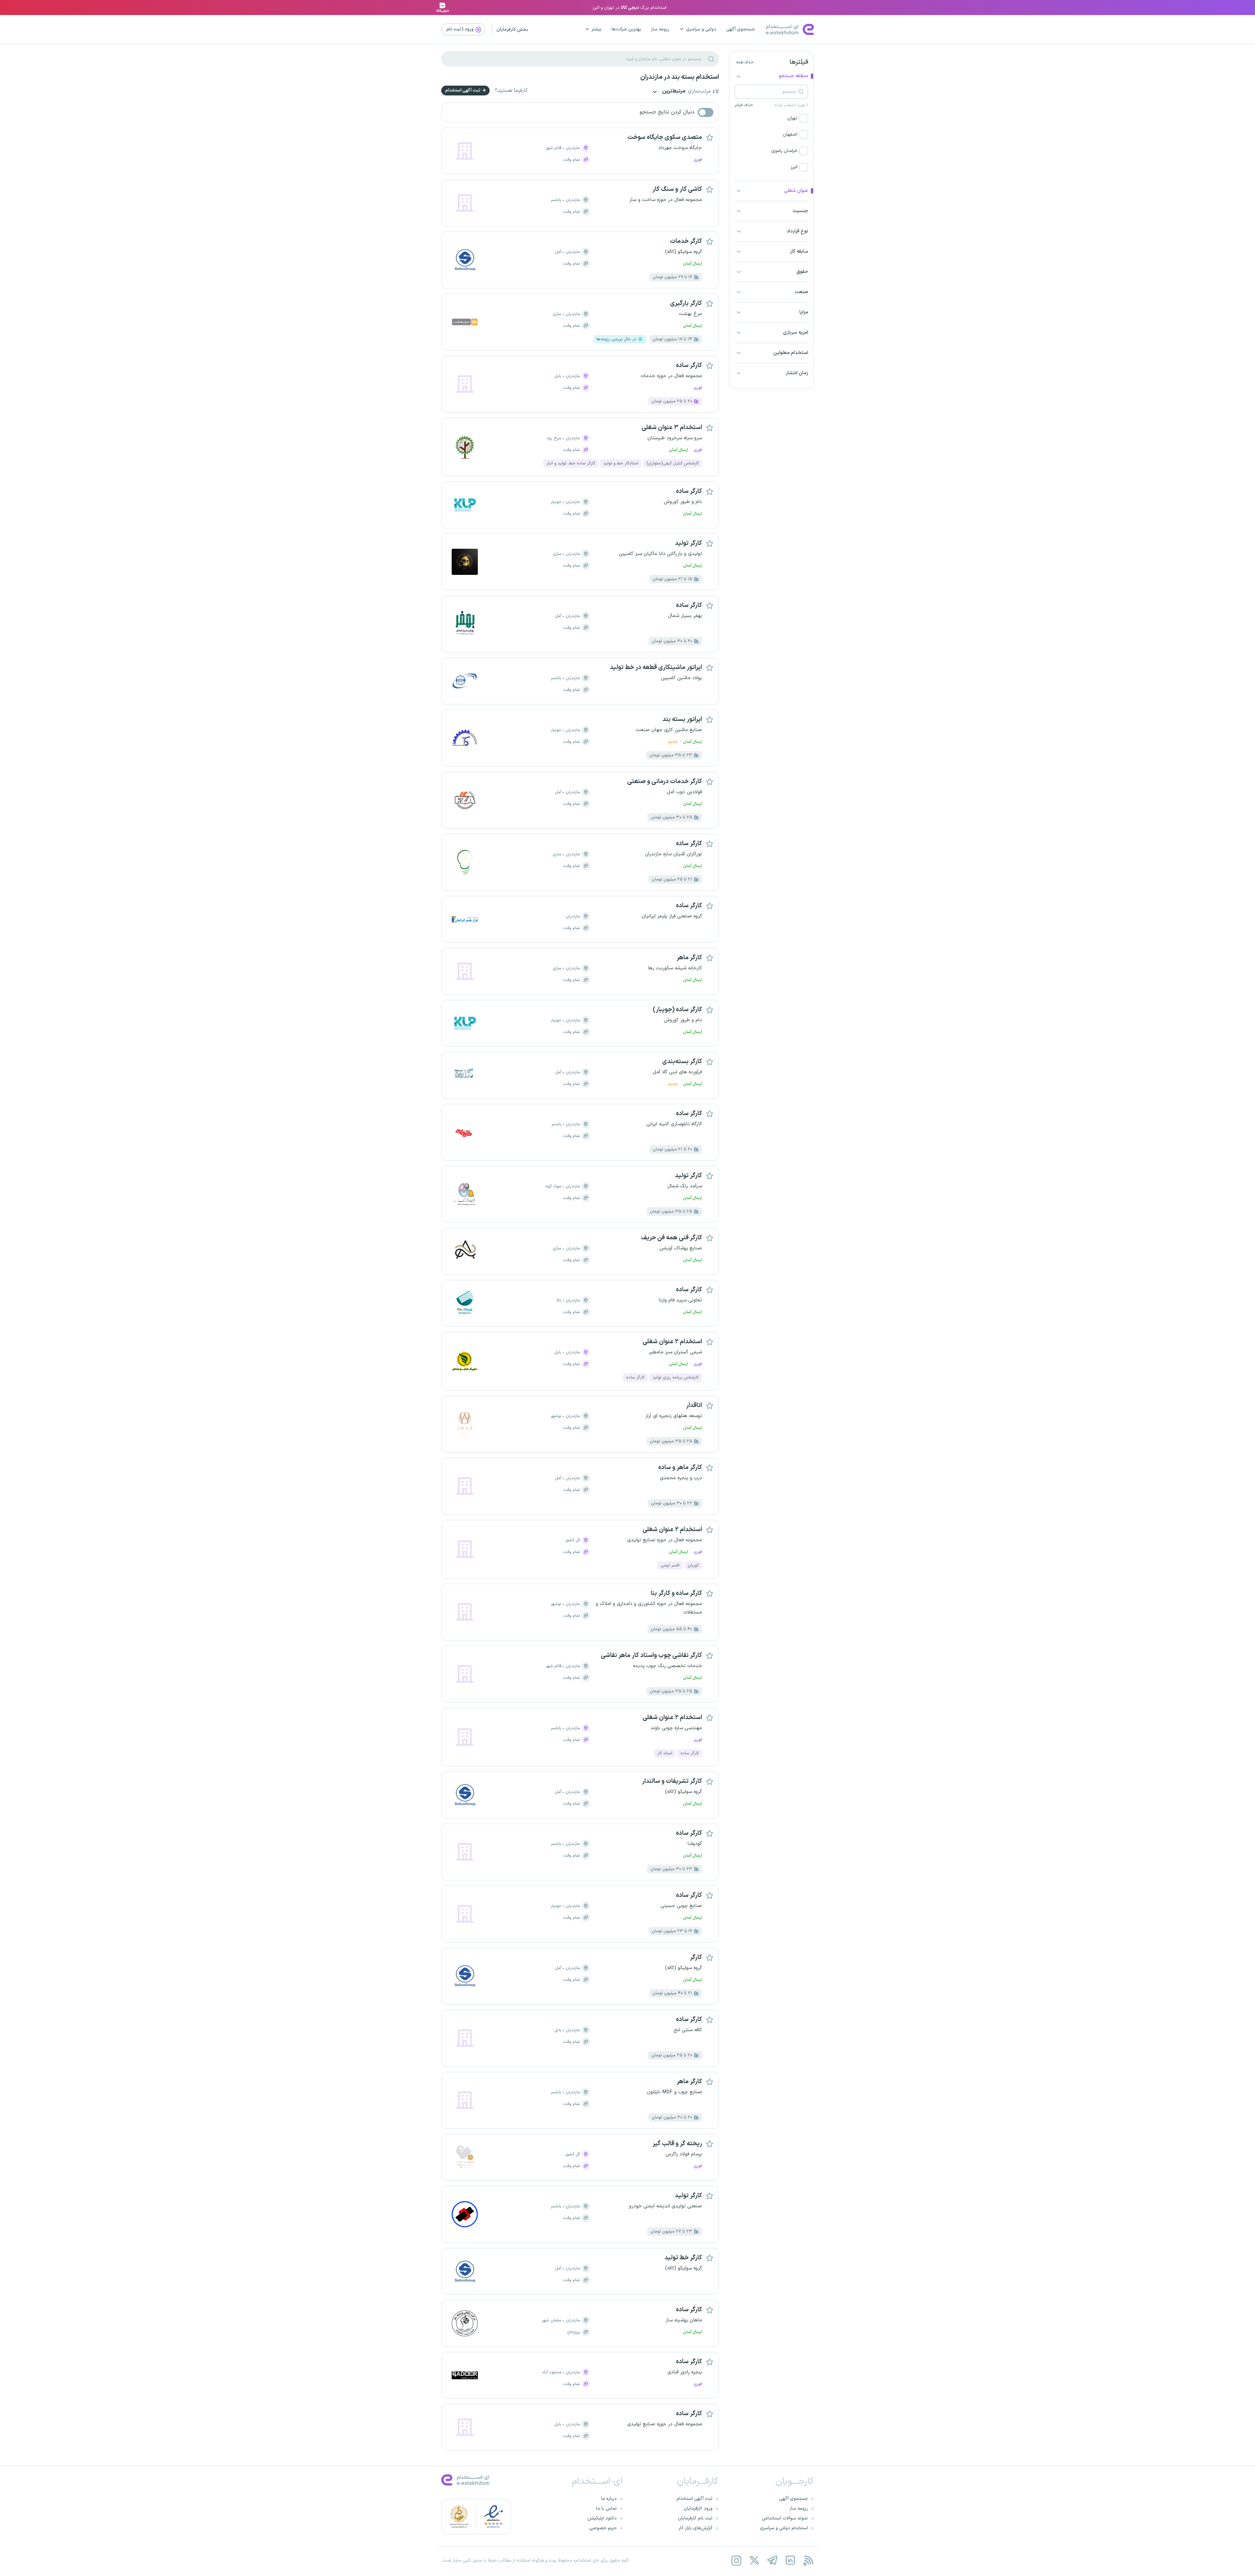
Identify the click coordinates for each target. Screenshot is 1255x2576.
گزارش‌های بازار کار (695, 2528)
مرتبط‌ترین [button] (673, 92)
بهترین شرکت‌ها (626, 29)
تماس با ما (606, 2509)
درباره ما (609, 2499)
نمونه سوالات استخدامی (785, 2518)
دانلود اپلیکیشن (602, 2518)
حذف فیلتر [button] (744, 105)
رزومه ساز (660, 29)
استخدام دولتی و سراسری (784, 2528)
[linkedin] (790, 2560)
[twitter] (754, 2560)
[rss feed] (808, 2560)
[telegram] (772, 2560)
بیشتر (597, 29)
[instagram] (736, 2560)
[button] (771, 118)
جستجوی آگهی (741, 29)
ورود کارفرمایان (698, 2509)
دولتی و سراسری (701, 29)
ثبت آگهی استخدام (463, 90)
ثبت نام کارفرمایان (695, 2518)
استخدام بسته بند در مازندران (680, 77)
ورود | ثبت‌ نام (460, 29)
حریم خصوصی (603, 2528)
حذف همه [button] (745, 62)
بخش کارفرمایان (512, 30)
